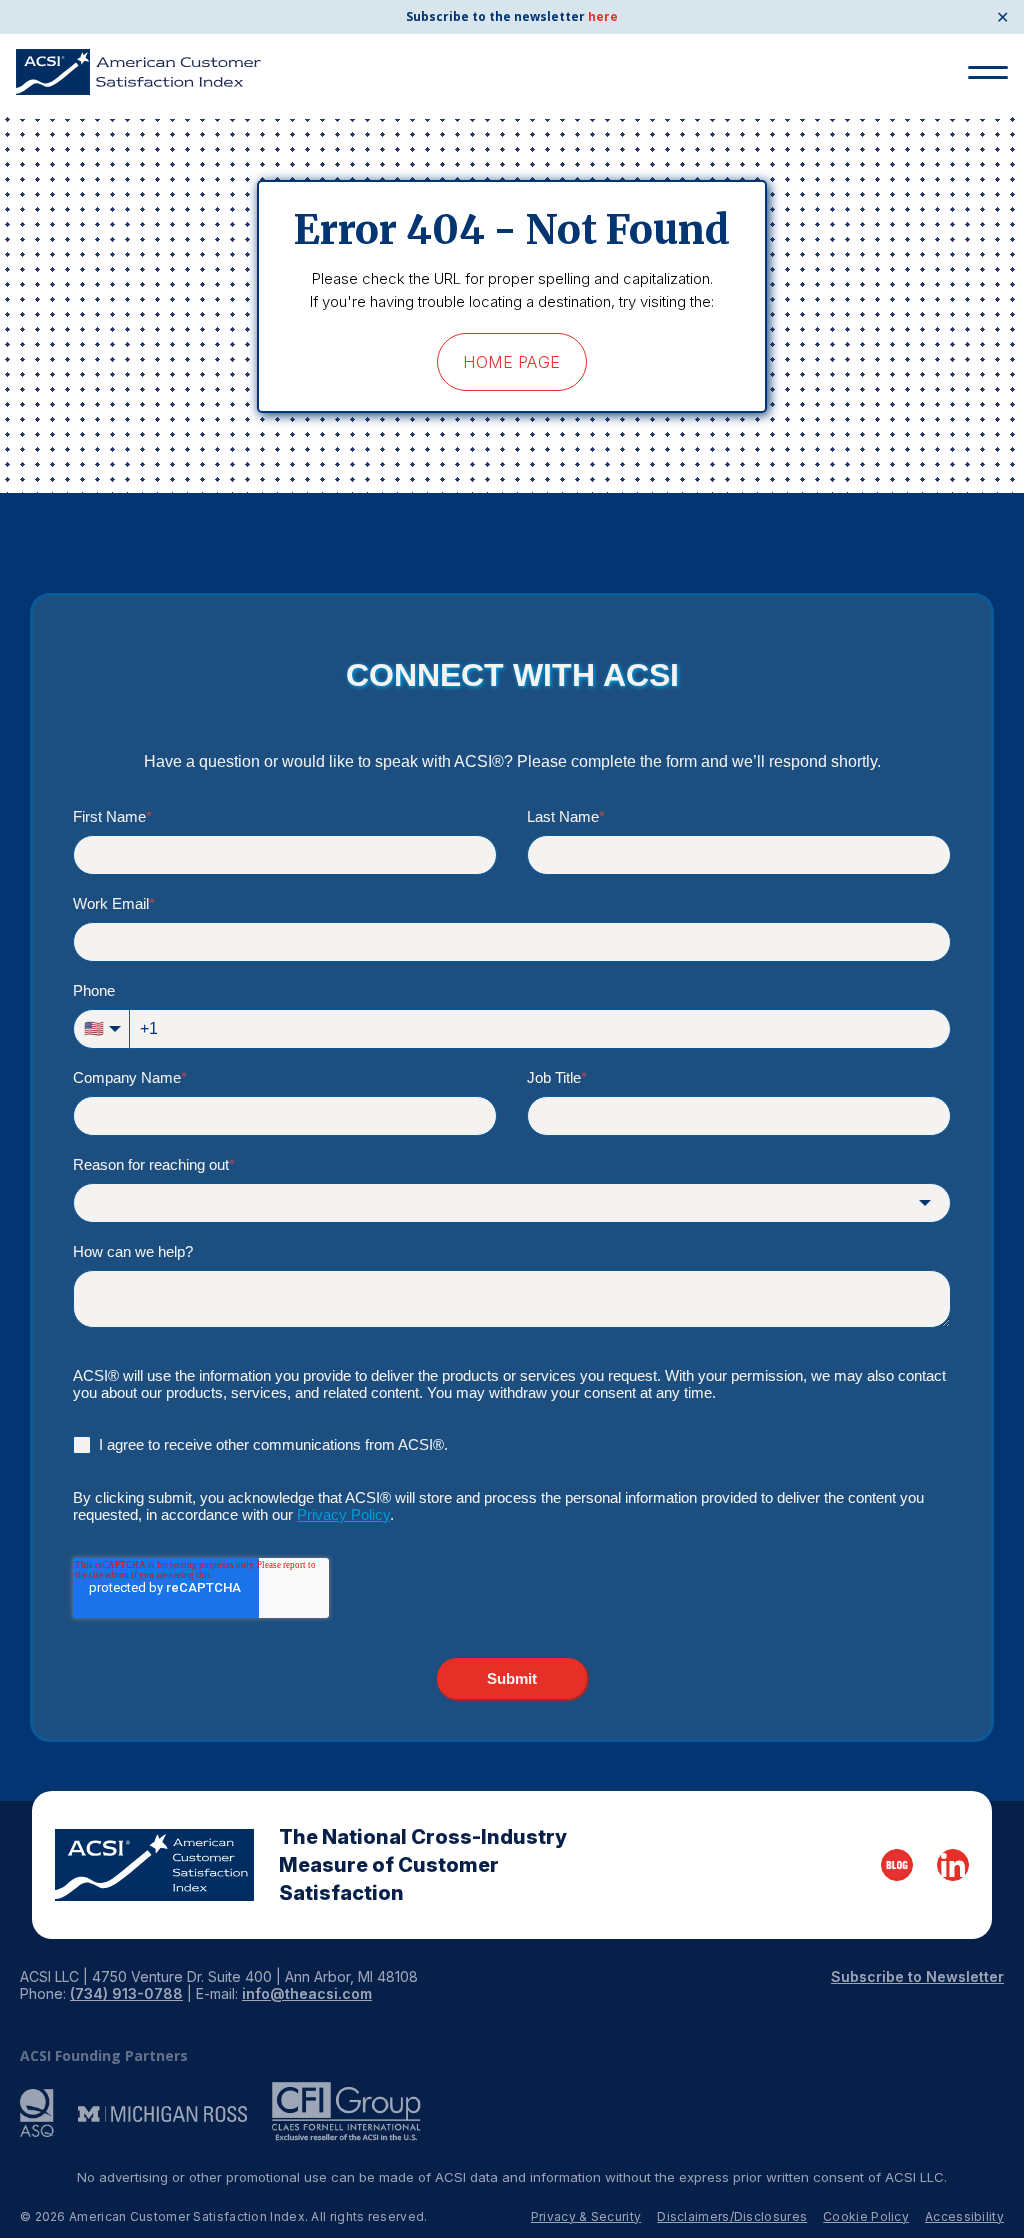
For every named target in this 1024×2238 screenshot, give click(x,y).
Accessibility (964, 2216)
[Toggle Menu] (988, 72)
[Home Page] (154, 1865)
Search (980, 148)
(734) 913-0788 (126, 1993)
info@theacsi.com (307, 1993)
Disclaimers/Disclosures (732, 2216)
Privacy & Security (586, 2216)
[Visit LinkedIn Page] (953, 1865)
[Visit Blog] (897, 1865)
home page (511, 362)
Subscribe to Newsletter (917, 1976)
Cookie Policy (866, 2216)
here (603, 16)
